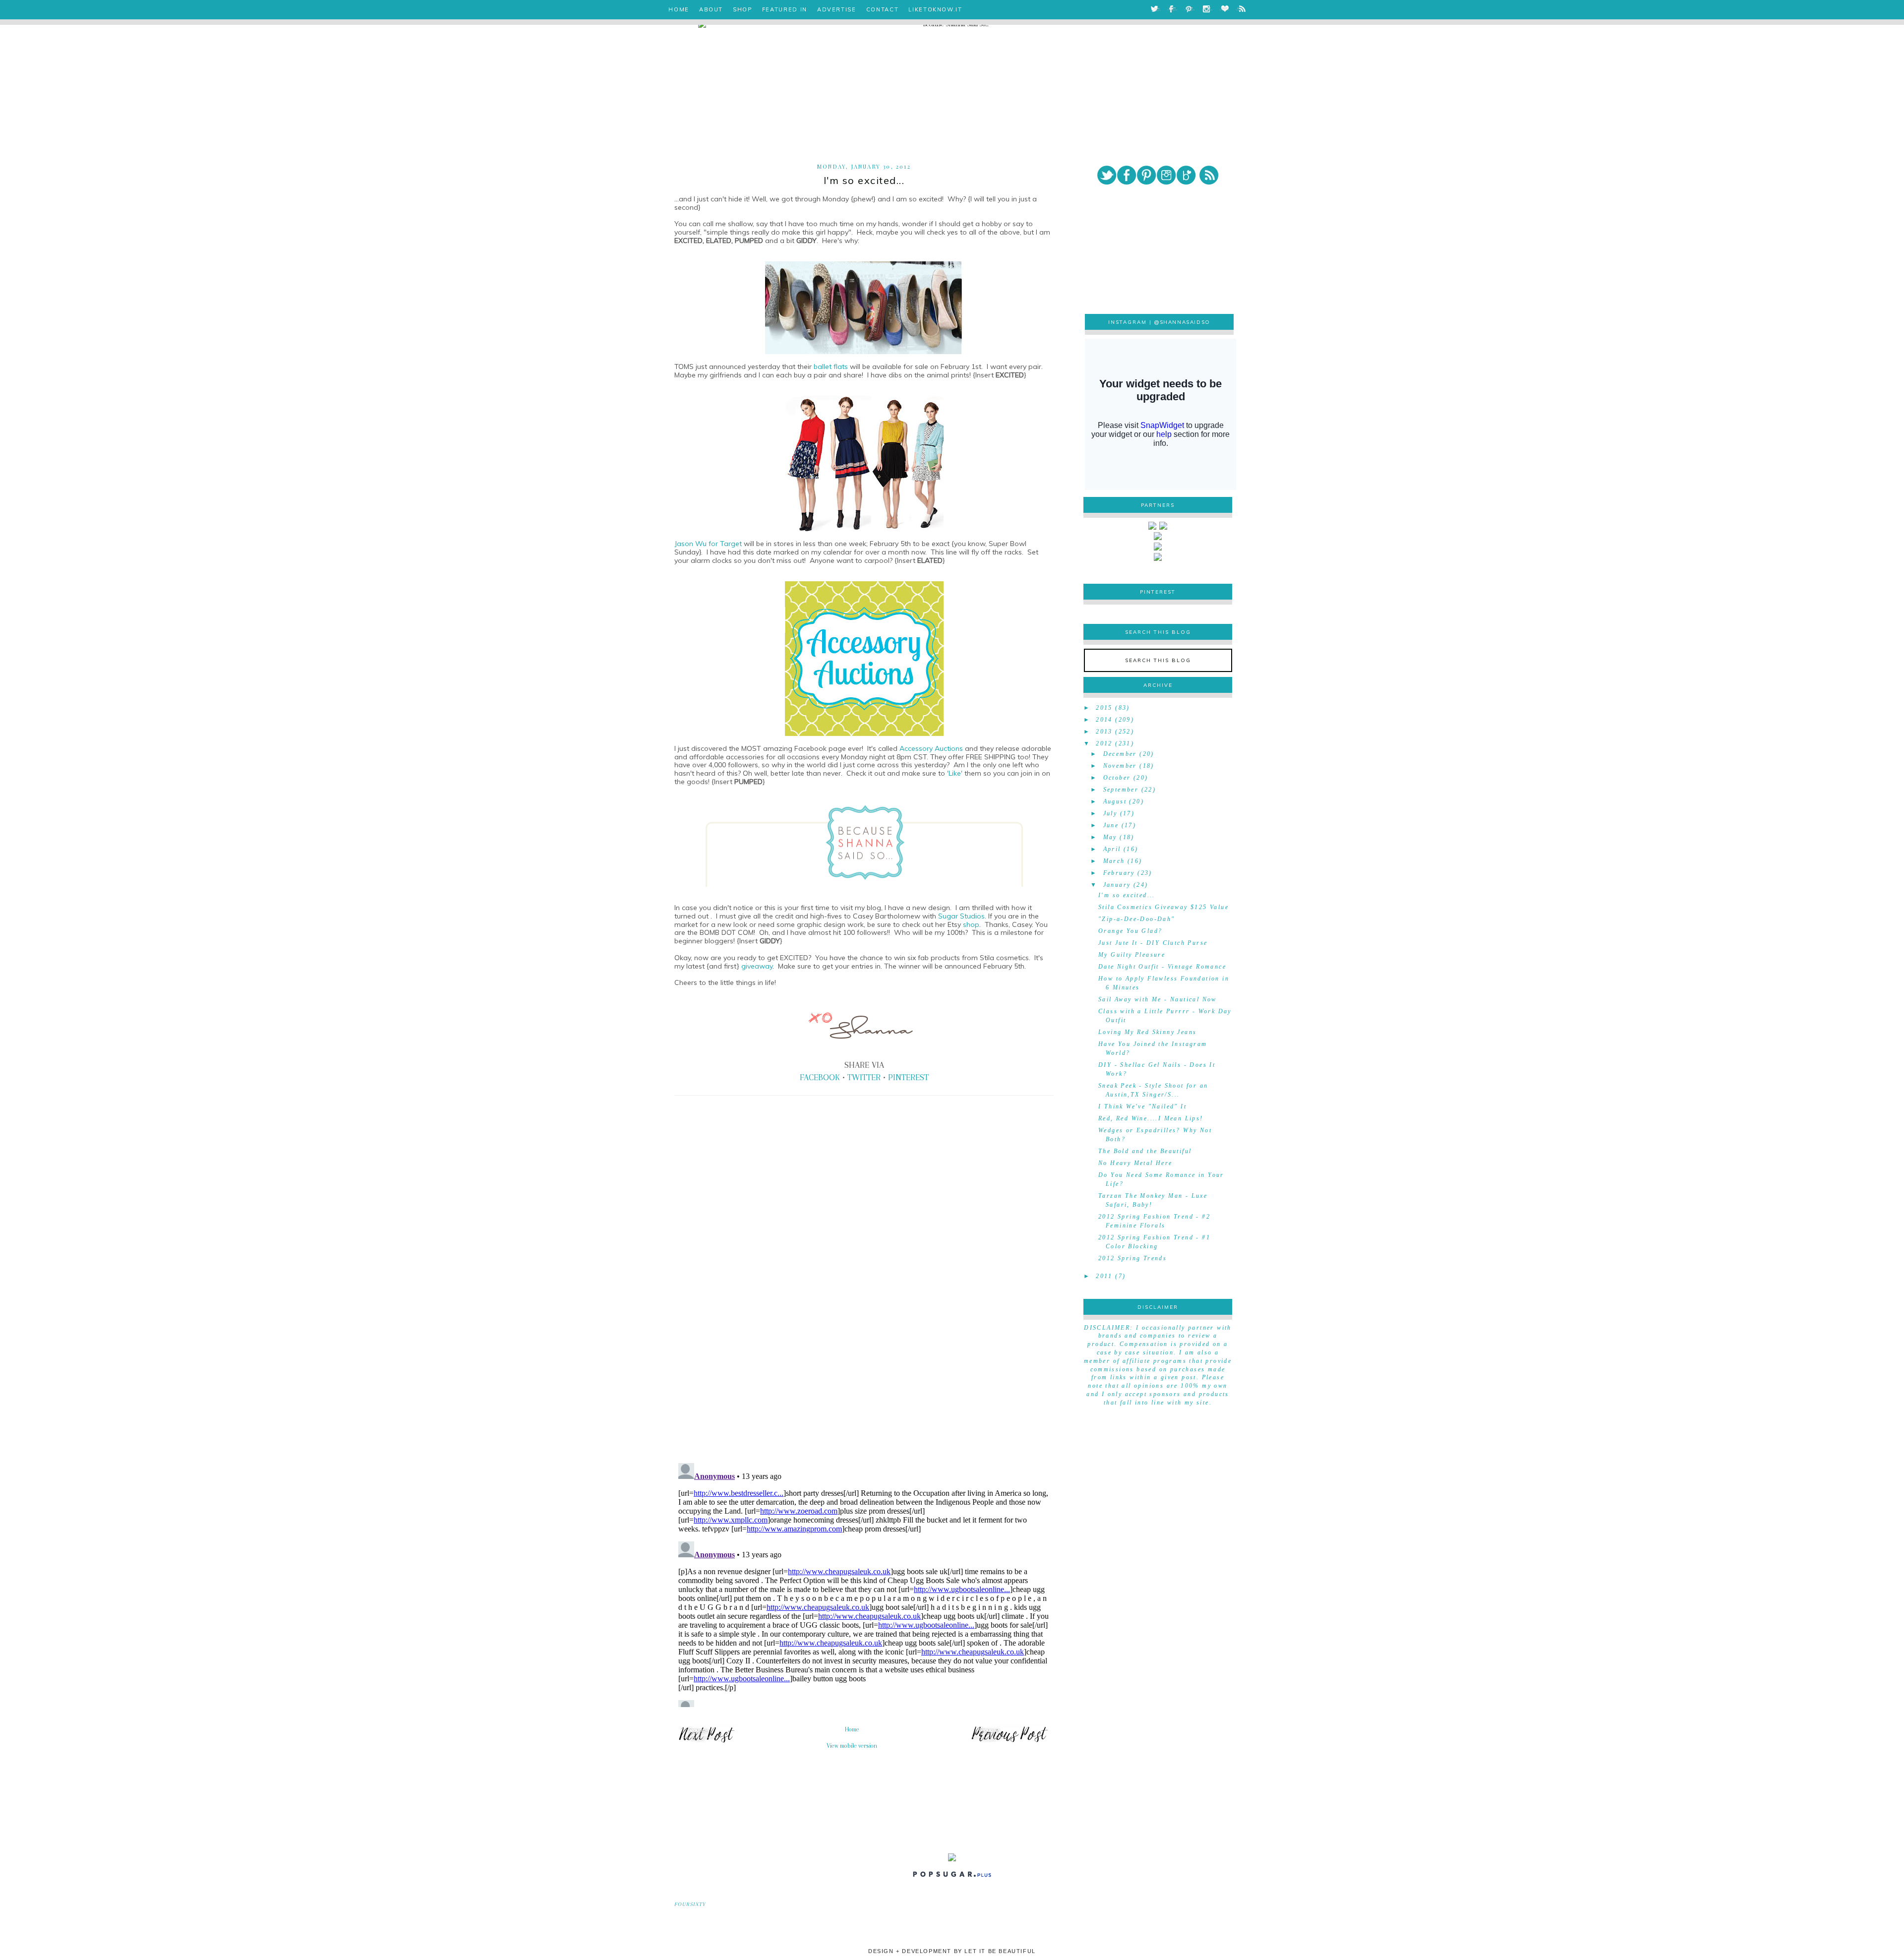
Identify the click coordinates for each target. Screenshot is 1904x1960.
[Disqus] (864, 1317)
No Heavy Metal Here (1135, 1163)
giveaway (757, 966)
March (1114, 861)
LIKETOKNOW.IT (935, 9)
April (1112, 849)
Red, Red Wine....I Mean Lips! (1151, 1118)
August (1115, 801)
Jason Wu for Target (708, 544)
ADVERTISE (837, 9)
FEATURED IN (785, 9)
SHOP (743, 9)
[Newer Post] (706, 1742)
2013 (1104, 732)
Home (852, 1729)
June (1111, 825)
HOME (679, 9)
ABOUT (711, 9)
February (1119, 873)
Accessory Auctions (931, 748)
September (1121, 790)
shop (971, 924)
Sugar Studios (961, 916)
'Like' (955, 773)
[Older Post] (1010, 1742)
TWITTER (864, 1077)
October (1117, 778)
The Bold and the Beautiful (1145, 1151)
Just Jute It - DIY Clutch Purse (1153, 943)
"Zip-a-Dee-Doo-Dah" (1137, 919)
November (1120, 766)
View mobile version (852, 1746)
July (1110, 813)
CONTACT (883, 9)
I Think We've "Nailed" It (1142, 1106)
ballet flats (831, 367)
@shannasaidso (1182, 322)
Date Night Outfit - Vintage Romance (1162, 967)
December (1120, 754)
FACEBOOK (820, 1077)
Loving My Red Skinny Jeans (1147, 1032)
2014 (1104, 720)
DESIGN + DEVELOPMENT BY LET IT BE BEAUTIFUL (952, 1951)
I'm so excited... (1127, 895)
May (1110, 837)
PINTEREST (908, 1077)
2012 (1104, 743)
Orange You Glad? (1130, 931)
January (1117, 885)
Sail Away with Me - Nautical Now (1158, 999)
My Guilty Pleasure (1132, 955)
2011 (1104, 1276)
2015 (1104, 708)
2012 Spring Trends (1132, 1258)
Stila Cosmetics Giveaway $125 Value (1163, 907)
